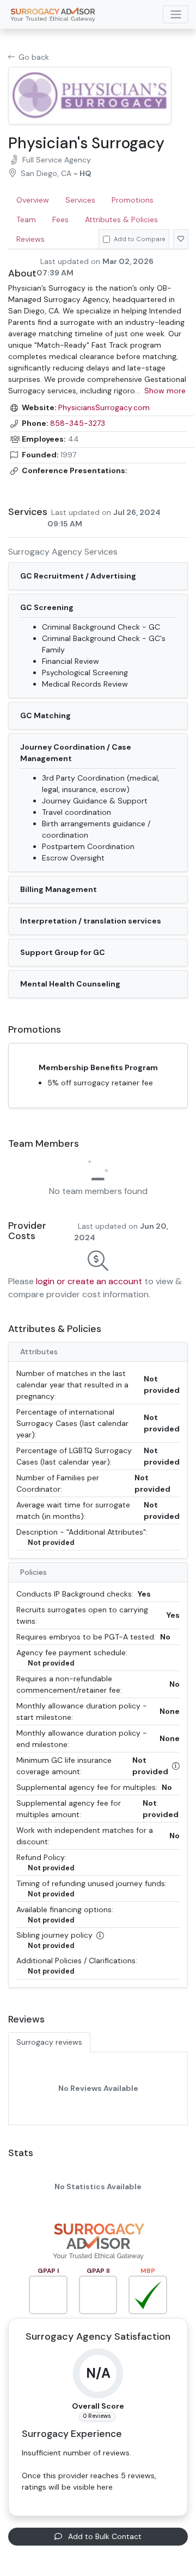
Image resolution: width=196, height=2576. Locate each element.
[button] (176, 1766)
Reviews (30, 239)
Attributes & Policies (121, 219)
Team (26, 219)
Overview (33, 200)
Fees (60, 219)
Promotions (133, 200)
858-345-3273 (78, 423)
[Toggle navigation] (176, 14)
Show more (165, 391)
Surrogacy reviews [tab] (49, 2042)
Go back (34, 57)
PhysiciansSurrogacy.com (104, 407)
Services (80, 200)
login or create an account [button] (89, 1281)
